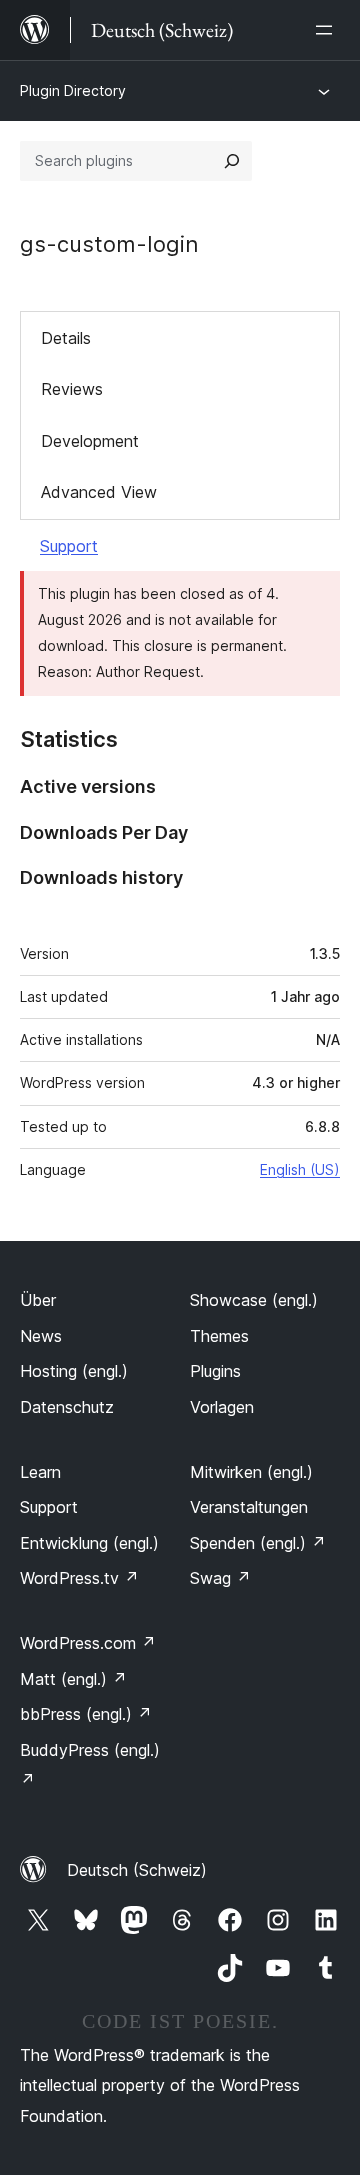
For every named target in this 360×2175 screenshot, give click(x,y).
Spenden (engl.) (258, 1543)
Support (69, 546)
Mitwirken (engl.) (251, 1472)
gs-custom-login (109, 244)
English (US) (300, 1169)
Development (90, 441)
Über (38, 1300)
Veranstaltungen (249, 1507)
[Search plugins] (232, 161)
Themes (219, 1336)
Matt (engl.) (73, 1679)
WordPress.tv (79, 1578)
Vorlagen (222, 1407)
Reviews (72, 389)
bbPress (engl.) (86, 1714)
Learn (40, 1472)
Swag (220, 1578)
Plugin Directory (73, 90)
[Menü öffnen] (328, 30)
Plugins (215, 1371)
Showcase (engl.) (254, 1300)
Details (66, 338)
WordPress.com (88, 1643)
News (41, 1336)
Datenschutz (67, 1407)
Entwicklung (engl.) (89, 1543)
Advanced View (99, 492)
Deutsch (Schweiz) (137, 1870)
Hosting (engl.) (74, 1371)
